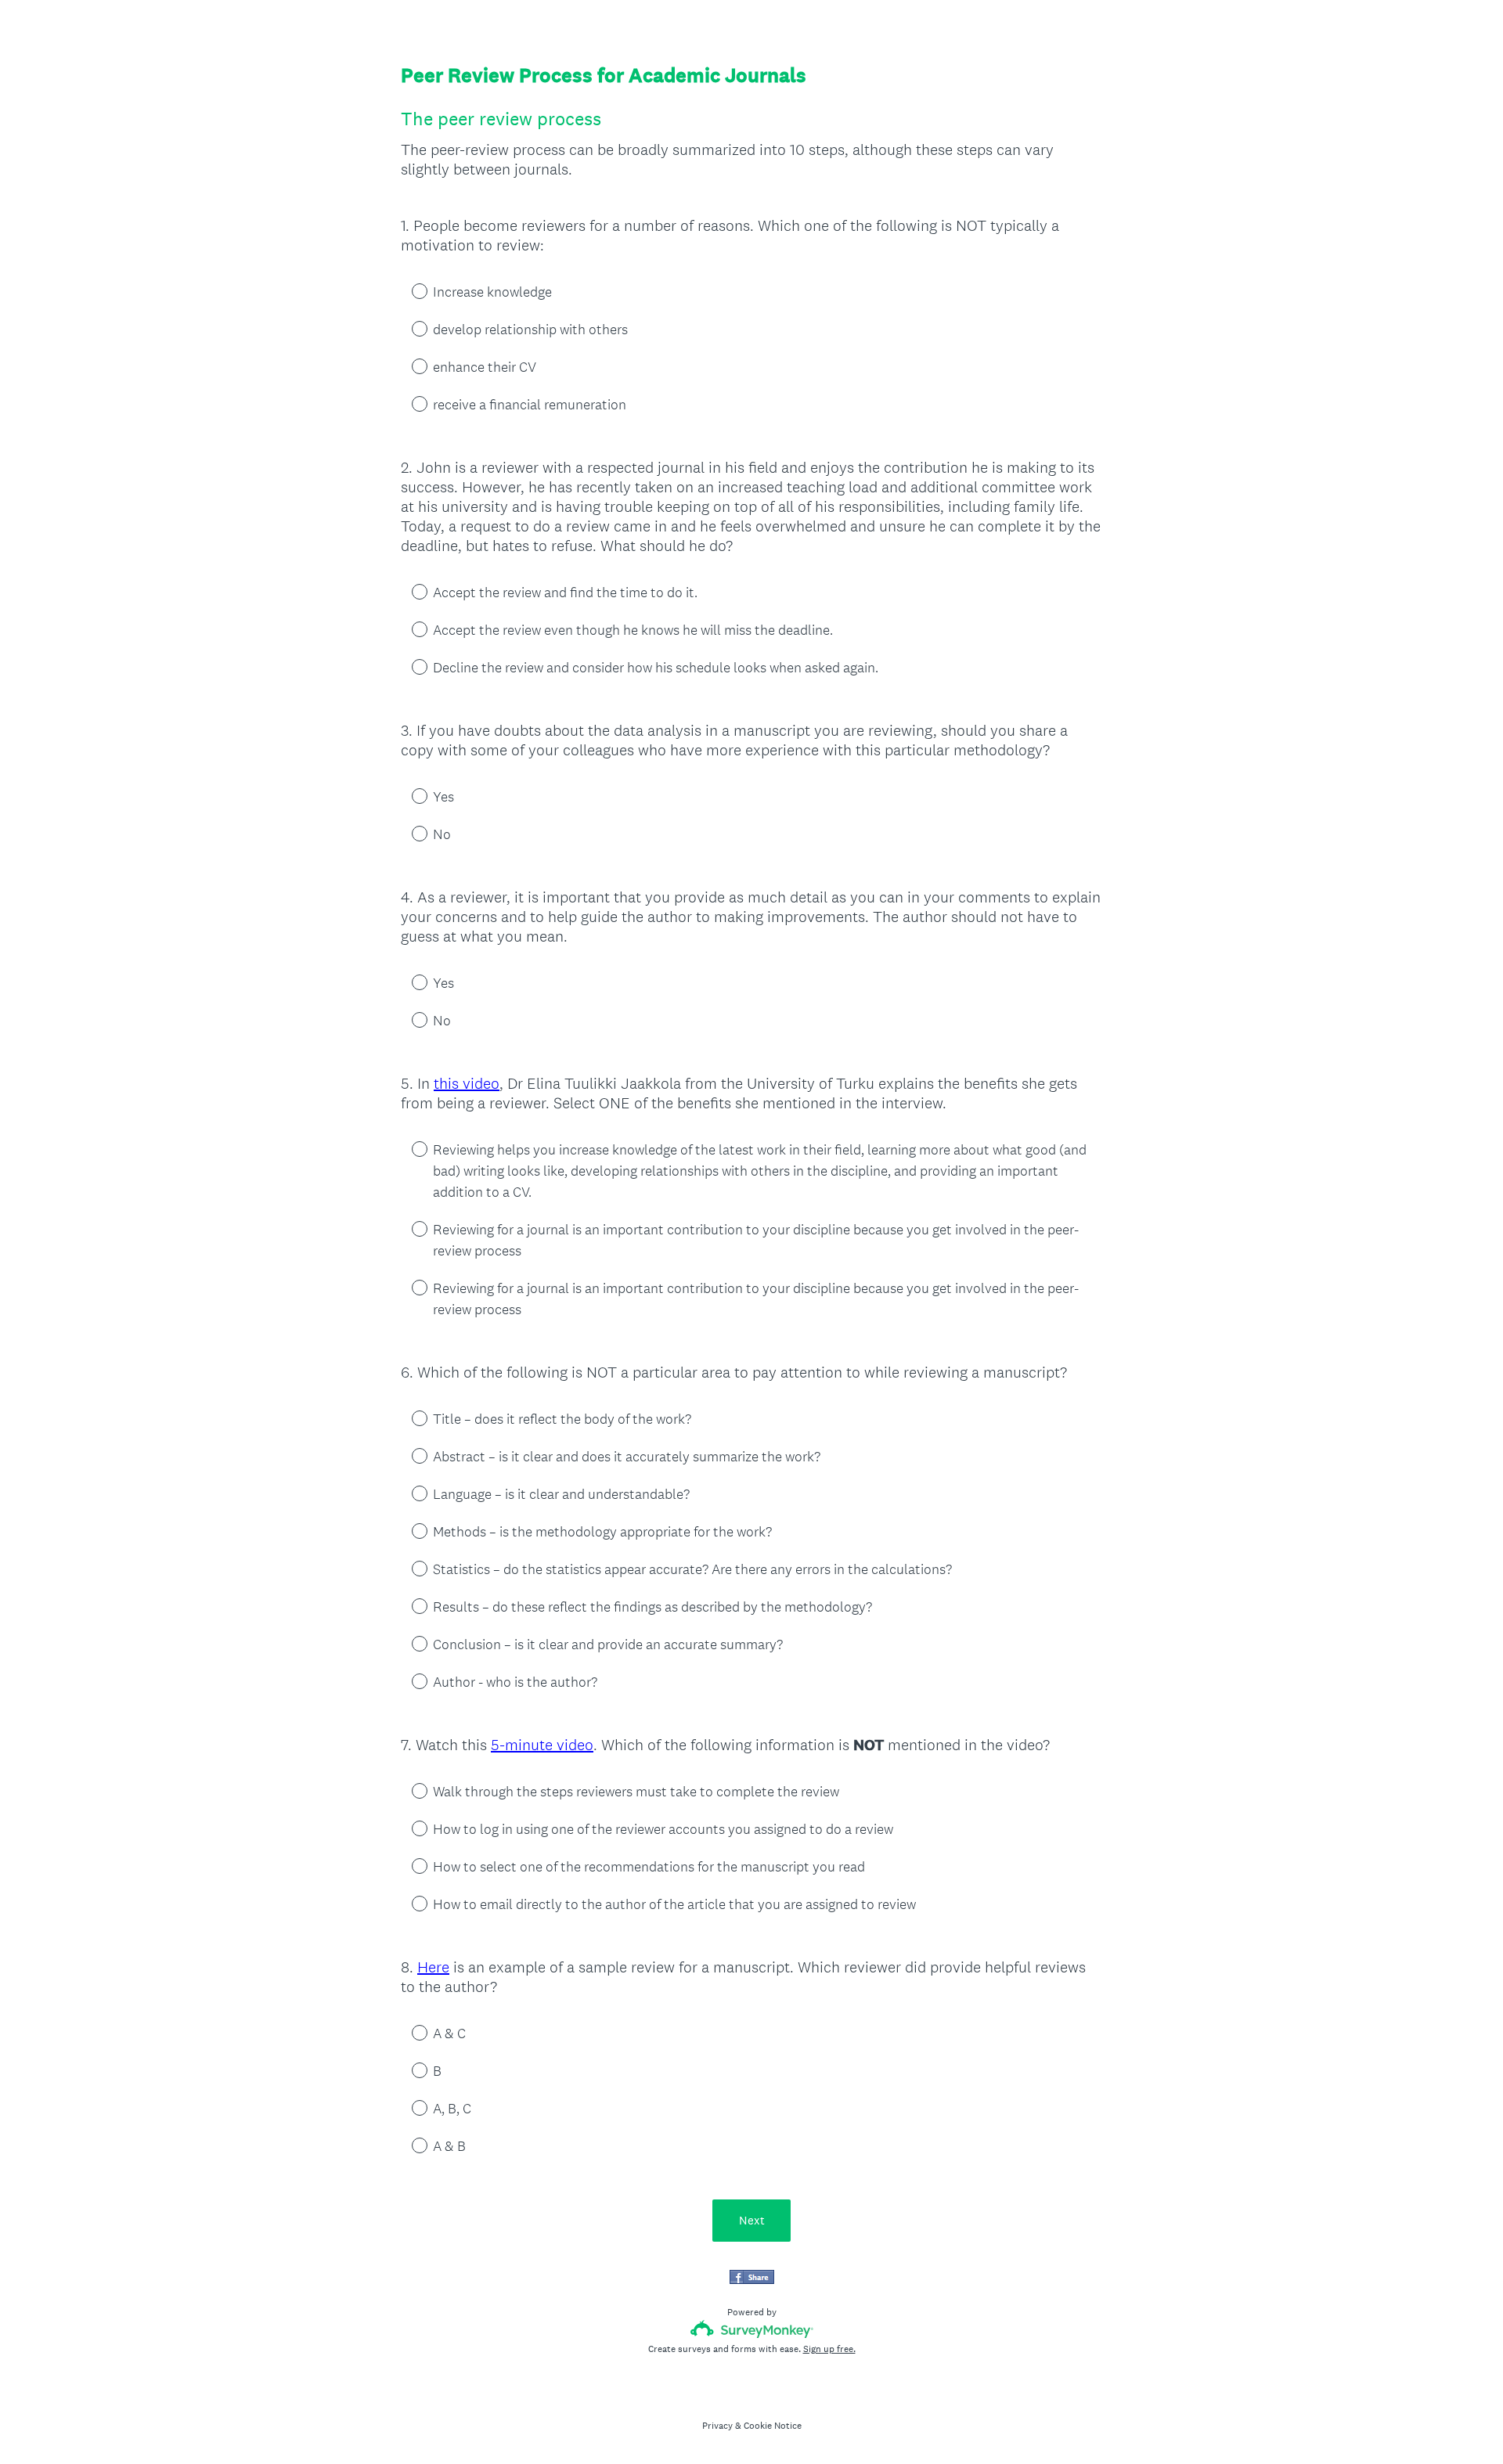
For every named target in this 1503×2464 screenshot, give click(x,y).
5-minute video (542, 1745)
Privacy (717, 2426)
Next (752, 2220)
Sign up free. (829, 2349)
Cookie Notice (773, 2426)
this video (467, 1083)
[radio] (409, 290)
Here (433, 1967)
